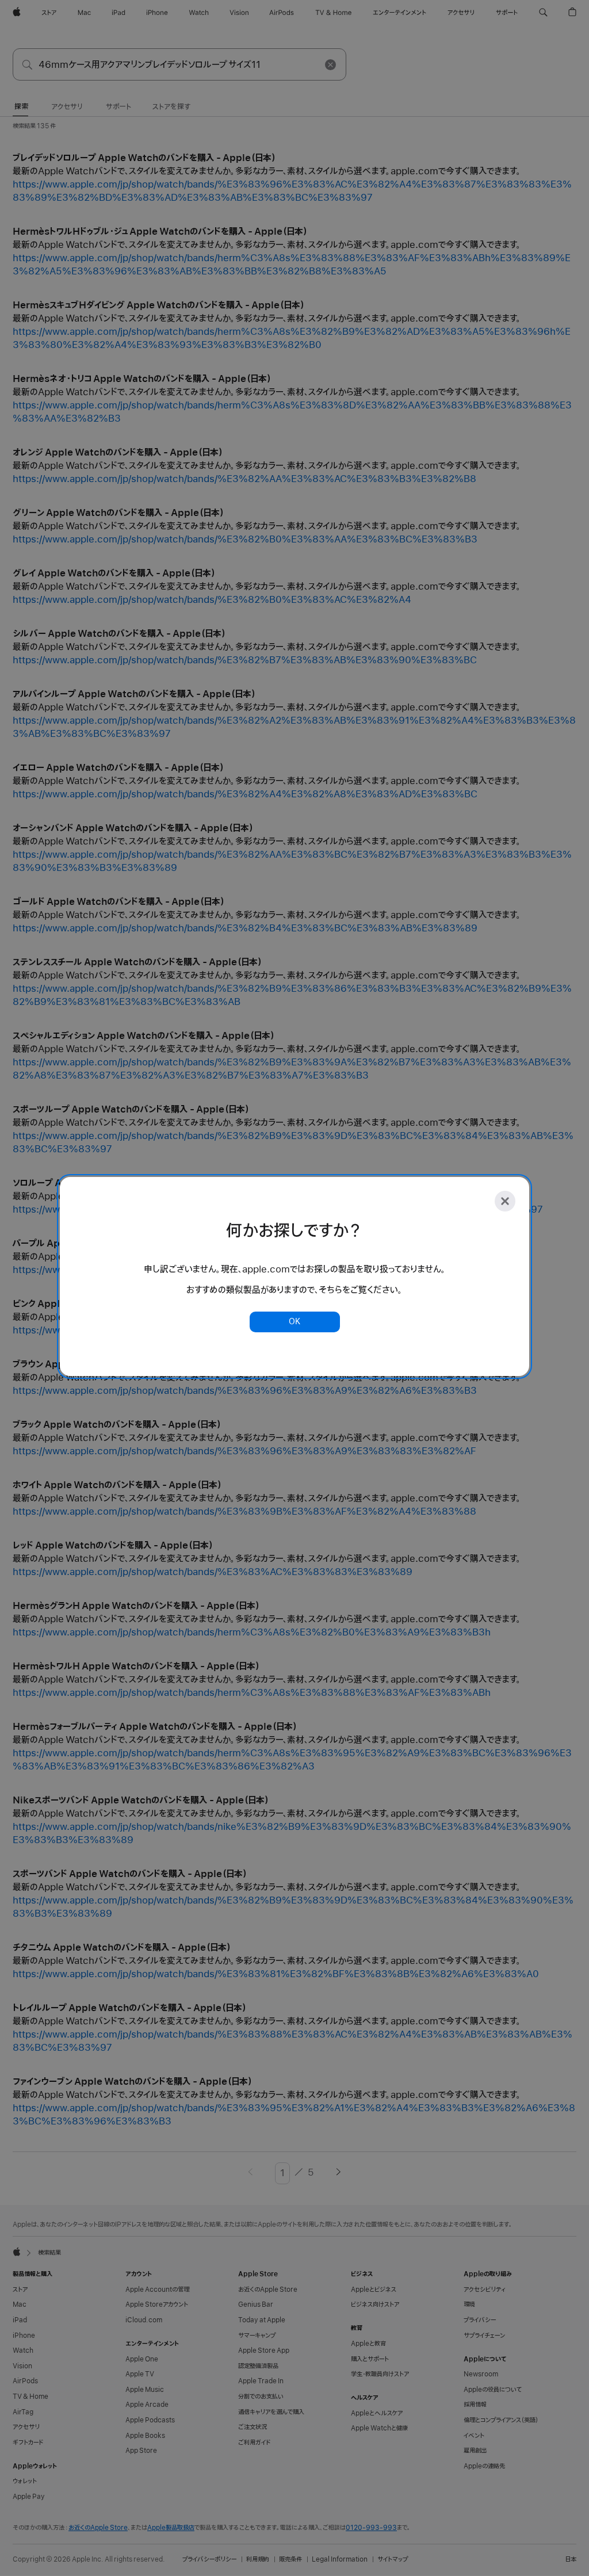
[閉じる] (505, 1201)
